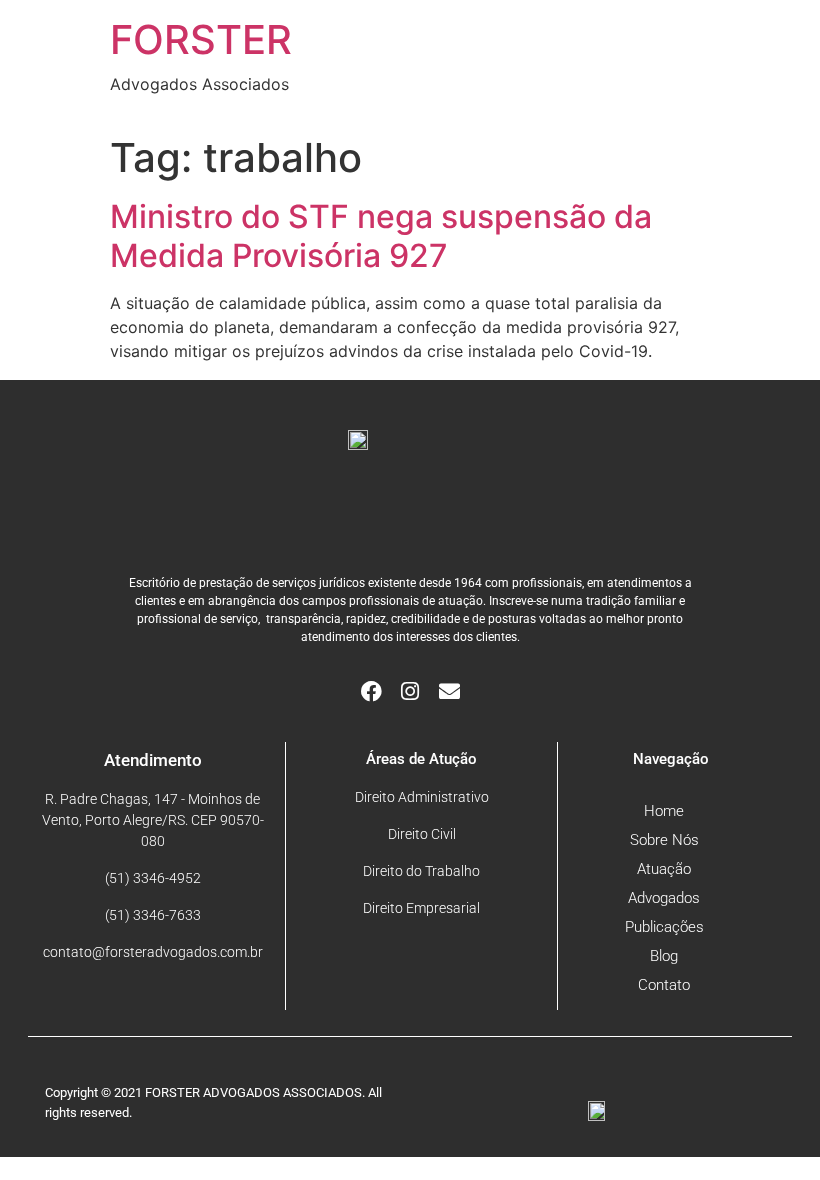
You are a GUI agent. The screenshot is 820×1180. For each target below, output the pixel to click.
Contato (664, 985)
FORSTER (201, 39)
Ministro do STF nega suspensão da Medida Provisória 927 (381, 235)
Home (664, 811)
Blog (664, 956)
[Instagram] (410, 691)
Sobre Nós (664, 840)
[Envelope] (449, 691)
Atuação (664, 869)
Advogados (664, 898)
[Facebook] (371, 691)
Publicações (664, 927)
